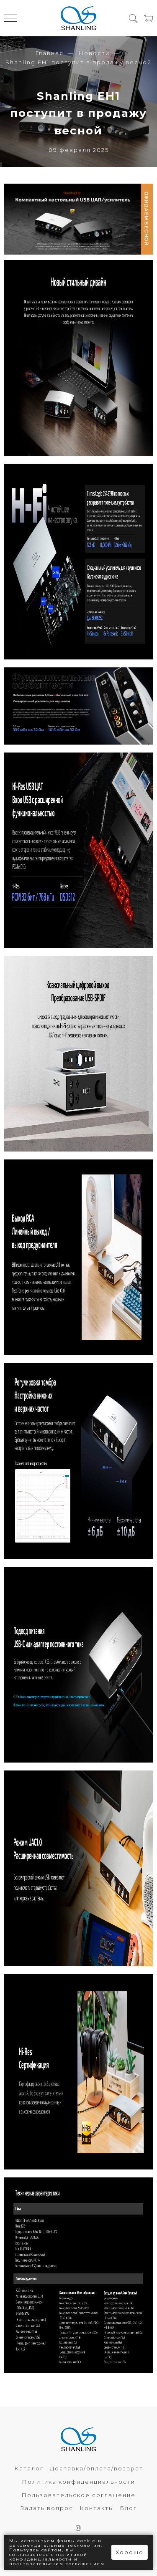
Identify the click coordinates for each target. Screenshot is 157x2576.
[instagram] (78, 2528)
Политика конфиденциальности (78, 2482)
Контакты (97, 2508)
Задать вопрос (47, 2508)
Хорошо (130, 2552)
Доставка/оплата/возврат (97, 2468)
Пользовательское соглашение (78, 2495)
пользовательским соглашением (57, 2564)
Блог (128, 2508)
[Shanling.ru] (78, 18)
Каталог (29, 2468)
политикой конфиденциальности (48, 2557)
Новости (94, 53)
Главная (49, 53)
